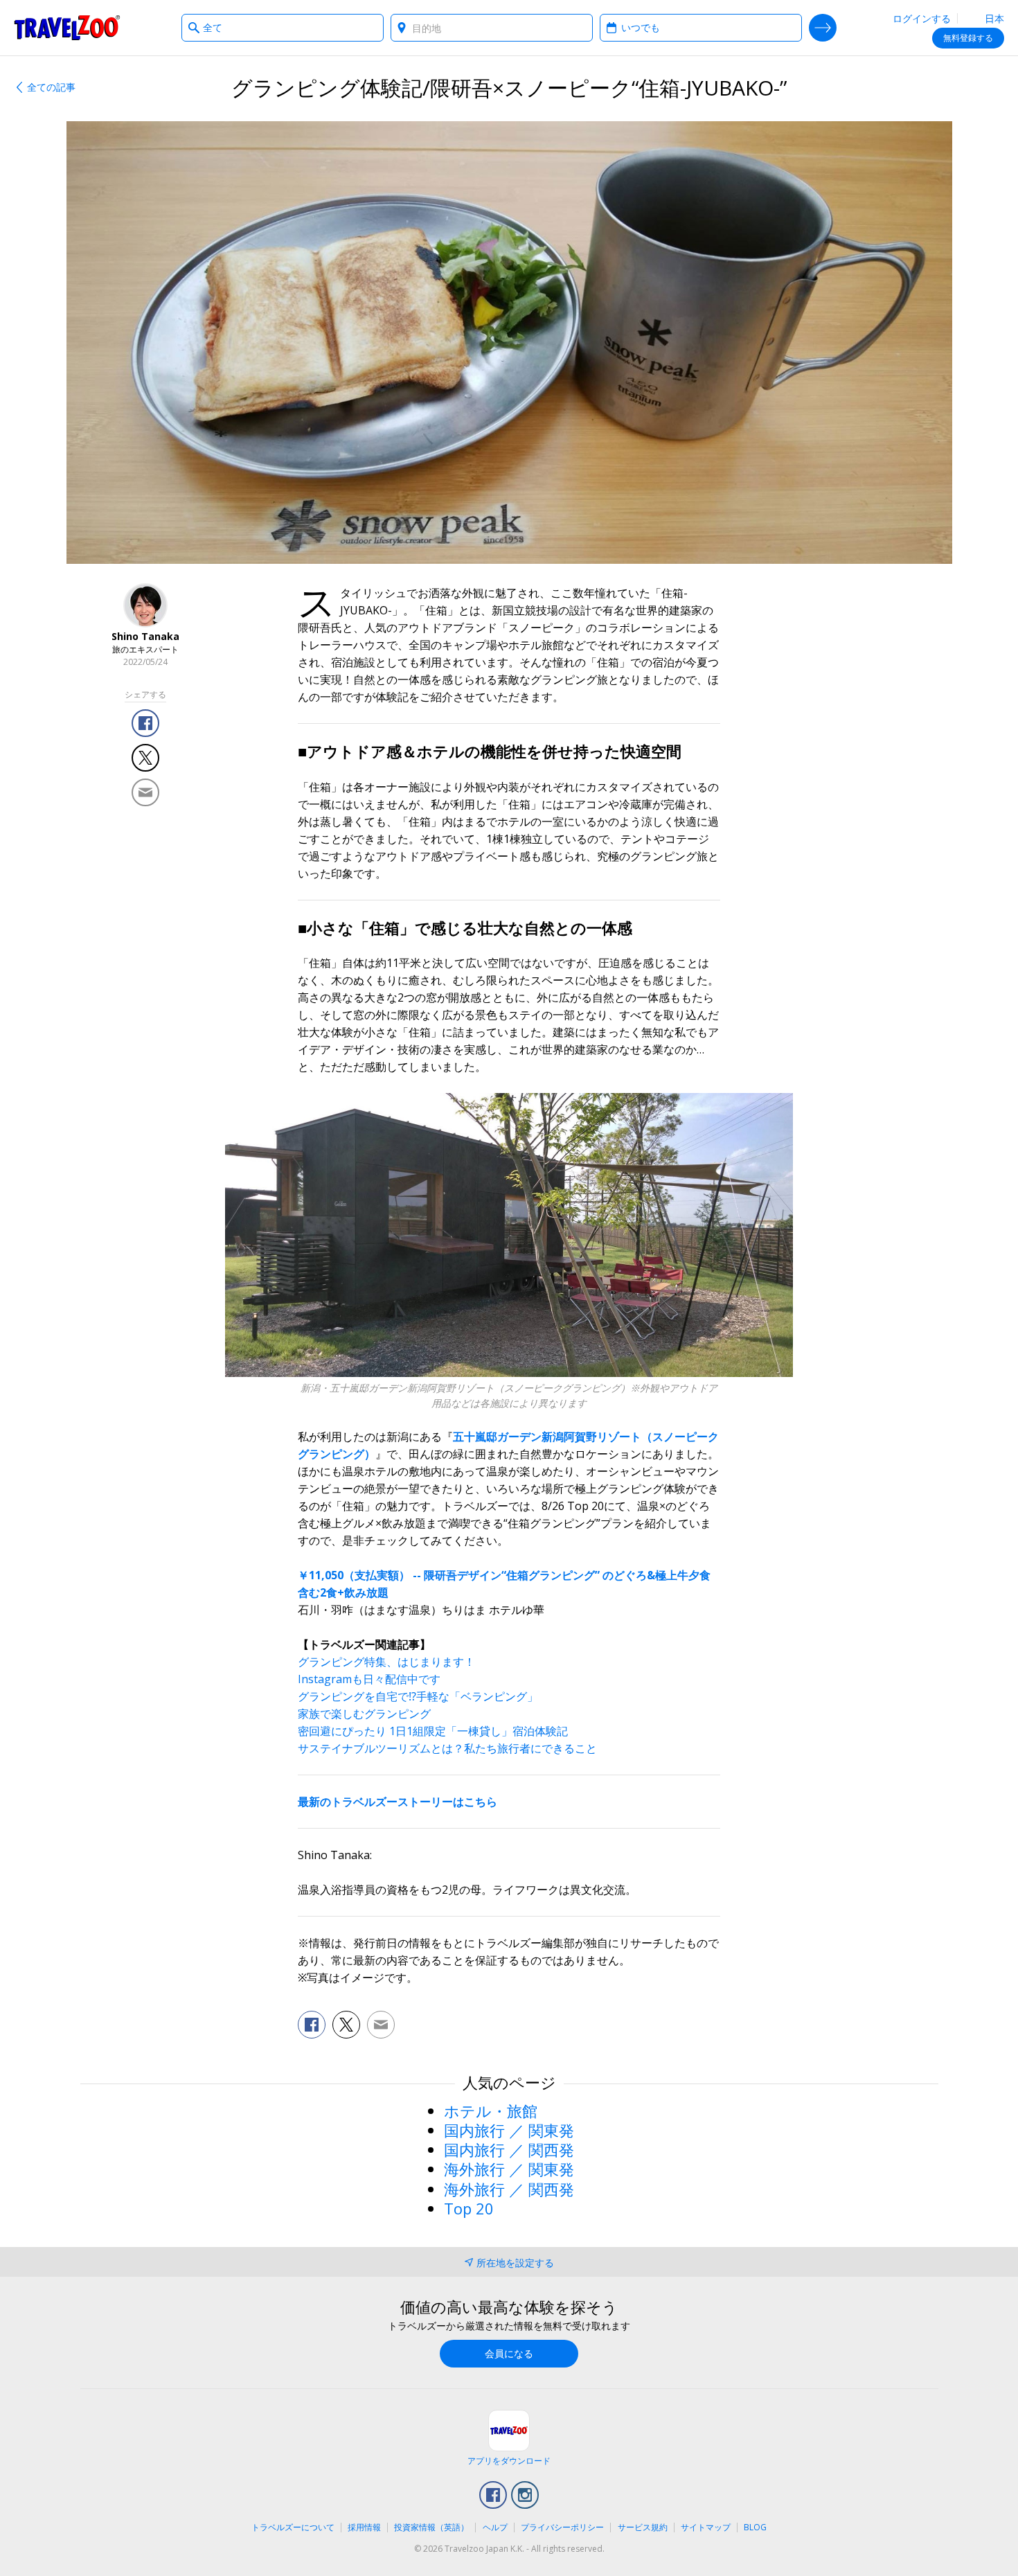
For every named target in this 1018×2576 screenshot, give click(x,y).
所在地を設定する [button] (515, 2263)
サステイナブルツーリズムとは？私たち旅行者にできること (447, 1748)
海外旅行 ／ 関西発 (509, 2189)
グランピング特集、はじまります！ (386, 1662)
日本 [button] (993, 18)
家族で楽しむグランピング (364, 1714)
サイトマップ (706, 2527)
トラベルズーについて (293, 2527)
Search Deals (823, 28)
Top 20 (469, 2208)
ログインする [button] (922, 18)
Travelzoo (67, 28)
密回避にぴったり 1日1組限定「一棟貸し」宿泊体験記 (433, 1731)
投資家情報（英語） (431, 2527)
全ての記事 (51, 87)
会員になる (509, 2353)
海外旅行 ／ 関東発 (509, 2169)
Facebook (493, 2495)
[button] (145, 723)
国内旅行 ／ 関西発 (509, 2149)
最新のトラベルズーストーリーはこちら (398, 1802)
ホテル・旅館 (491, 2111)
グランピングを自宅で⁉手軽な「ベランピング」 (418, 1696)
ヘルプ (495, 2527)
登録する (968, 38)
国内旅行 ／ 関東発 (509, 2130)
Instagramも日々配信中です (369, 1679)
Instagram (525, 2495)
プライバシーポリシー (562, 2527)
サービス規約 (643, 2527)
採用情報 (364, 2527)
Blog (755, 2527)
